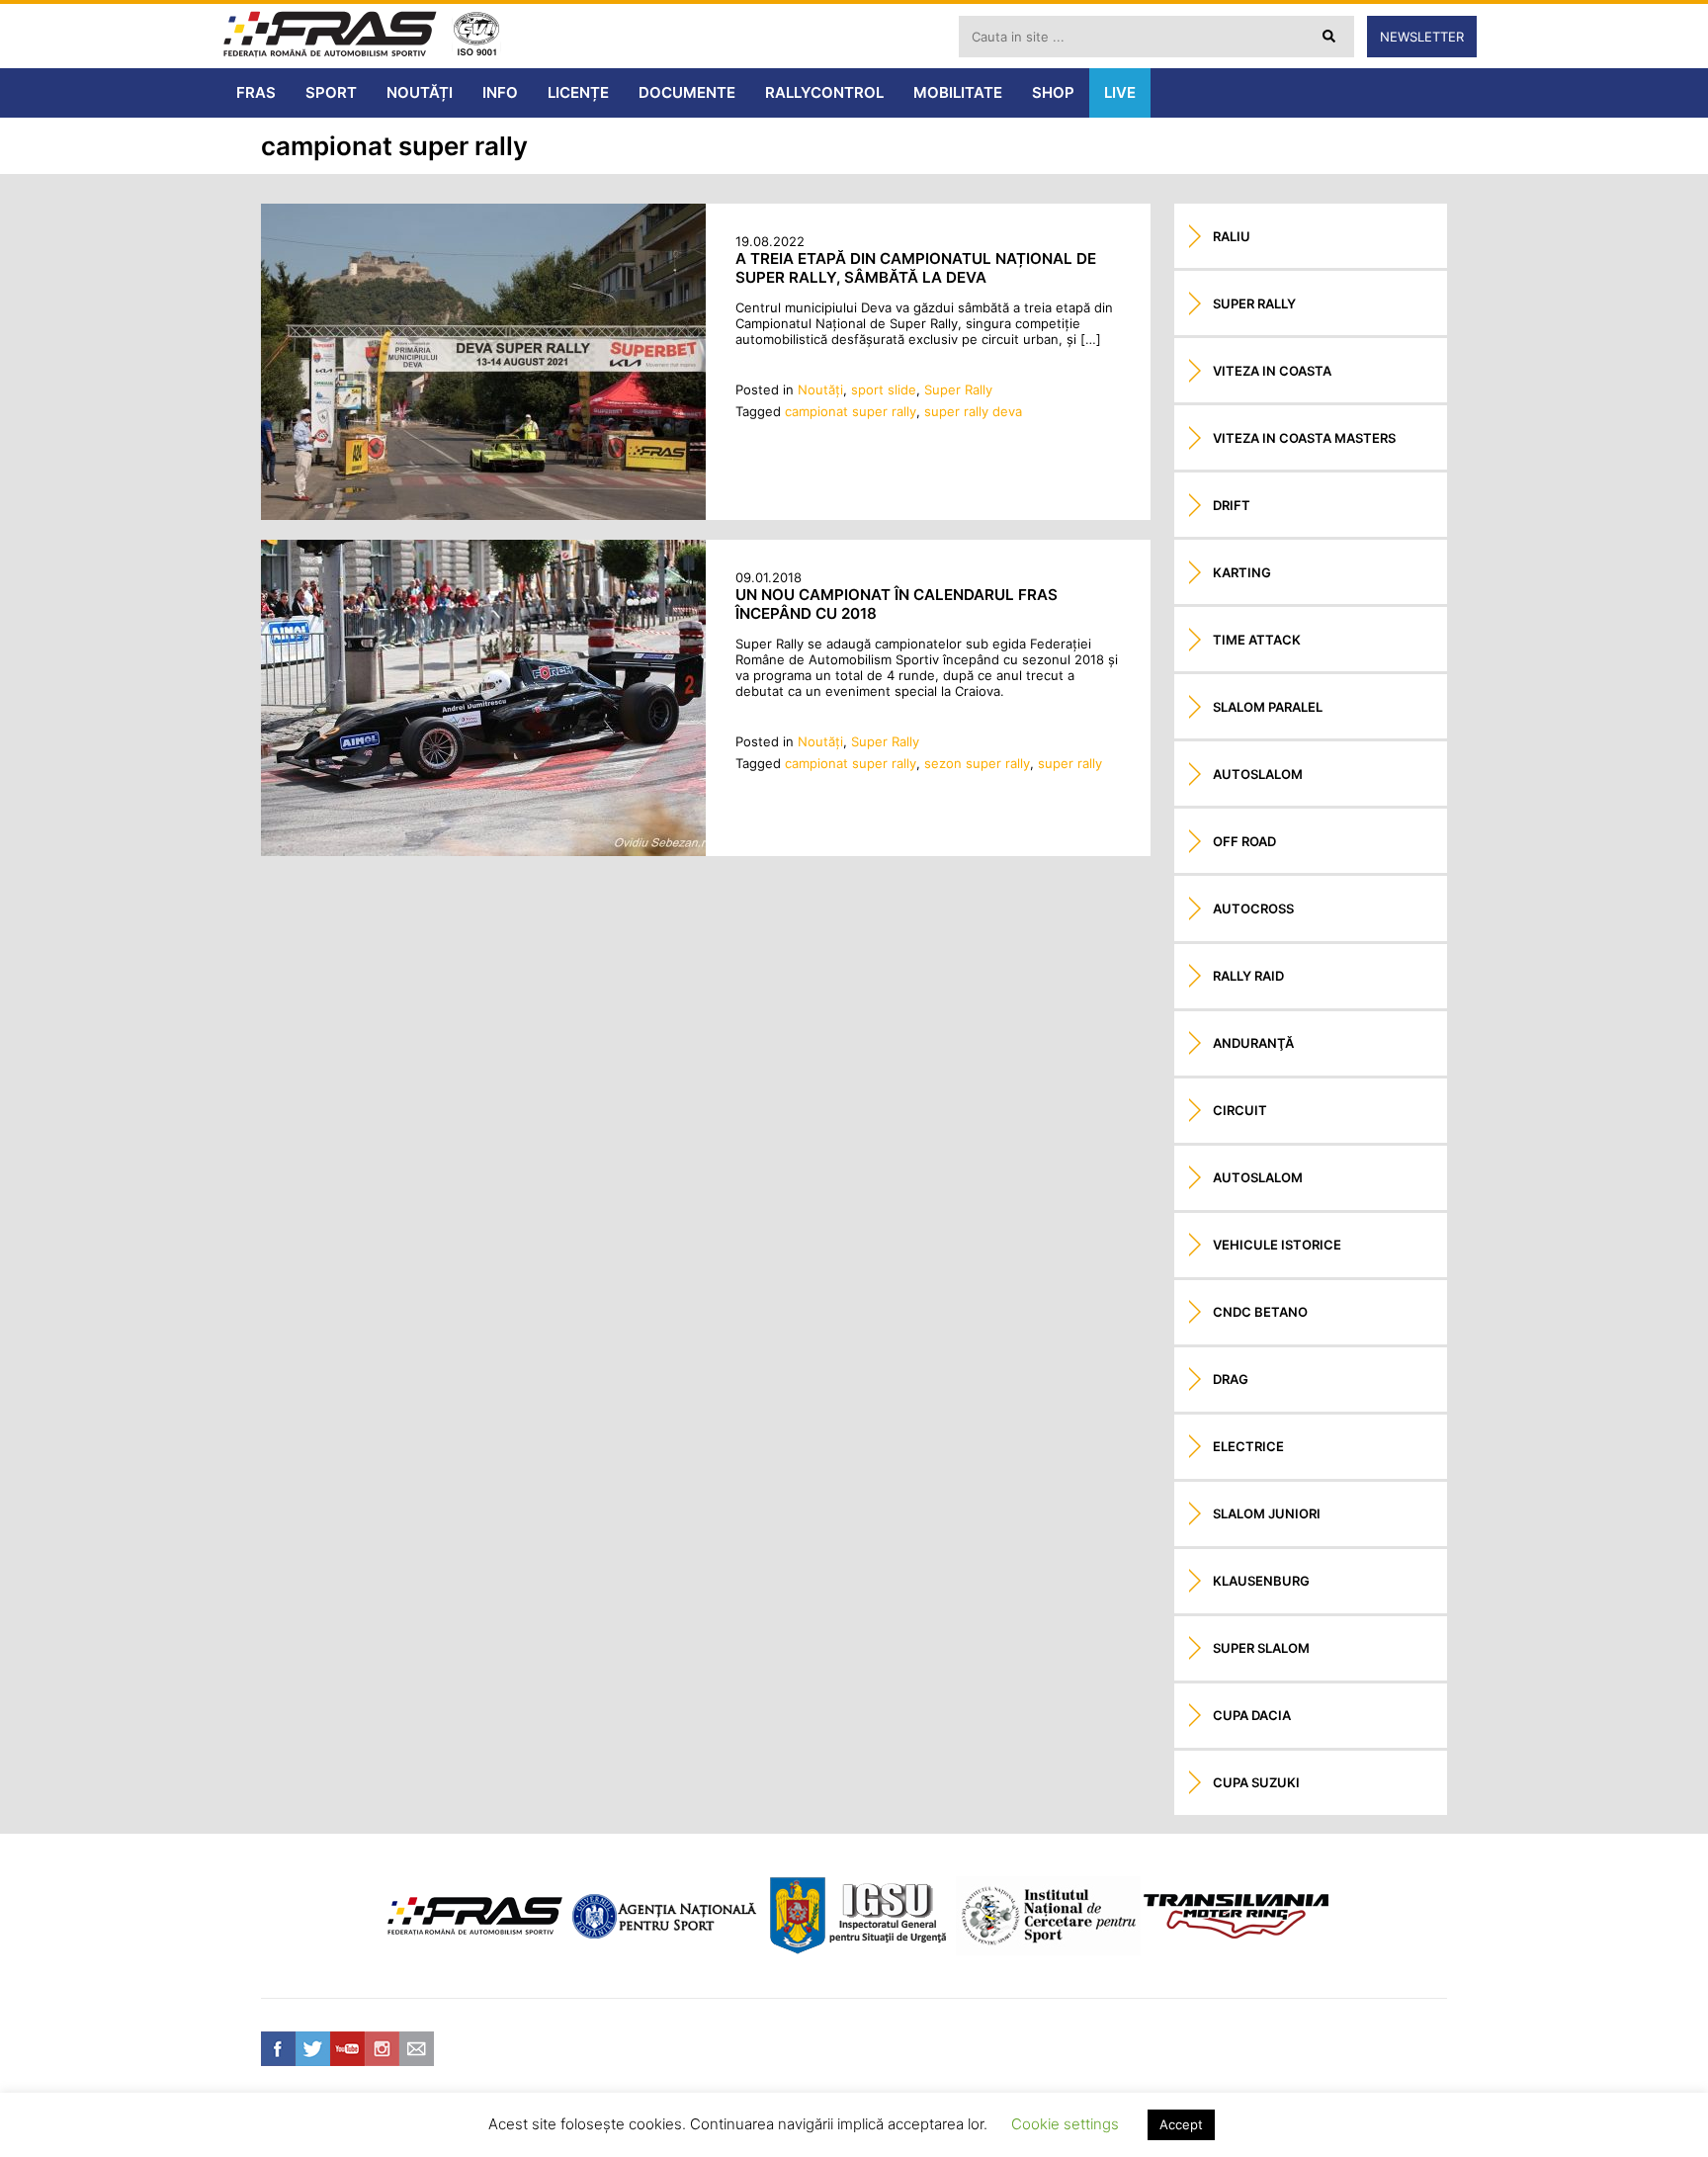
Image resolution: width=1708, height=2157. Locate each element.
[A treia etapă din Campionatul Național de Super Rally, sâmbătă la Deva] (483, 515)
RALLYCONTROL (824, 92)
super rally (1070, 763)
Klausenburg (1261, 1581)
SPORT (331, 92)
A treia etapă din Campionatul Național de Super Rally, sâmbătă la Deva (916, 268)
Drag (1231, 1379)
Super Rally (958, 389)
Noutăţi (820, 389)
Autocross (1253, 908)
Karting (1242, 572)
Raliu (1232, 236)
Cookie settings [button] (1065, 2124)
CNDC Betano (1260, 1312)
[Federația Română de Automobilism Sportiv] (330, 36)
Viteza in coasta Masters (1304, 438)
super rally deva (973, 411)
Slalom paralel (1268, 707)
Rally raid (1248, 976)
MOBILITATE (958, 92)
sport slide (884, 389)
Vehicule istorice (1277, 1245)
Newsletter (1422, 37)
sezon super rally (977, 763)
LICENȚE (578, 92)
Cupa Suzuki (1256, 1782)
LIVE (1120, 92)
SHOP (1053, 92)
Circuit (1240, 1110)
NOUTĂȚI (420, 92)
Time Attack (1257, 640)
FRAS (256, 92)
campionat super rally (851, 411)
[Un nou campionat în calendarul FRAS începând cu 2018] (483, 851)
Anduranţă (1253, 1043)
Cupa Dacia (1252, 1715)
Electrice (1248, 1446)
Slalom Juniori (1267, 1513)
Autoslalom (1258, 774)
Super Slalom (1261, 1648)
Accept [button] (1181, 2124)
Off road (1244, 841)
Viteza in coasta (1272, 371)
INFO (500, 92)
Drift (1232, 505)
